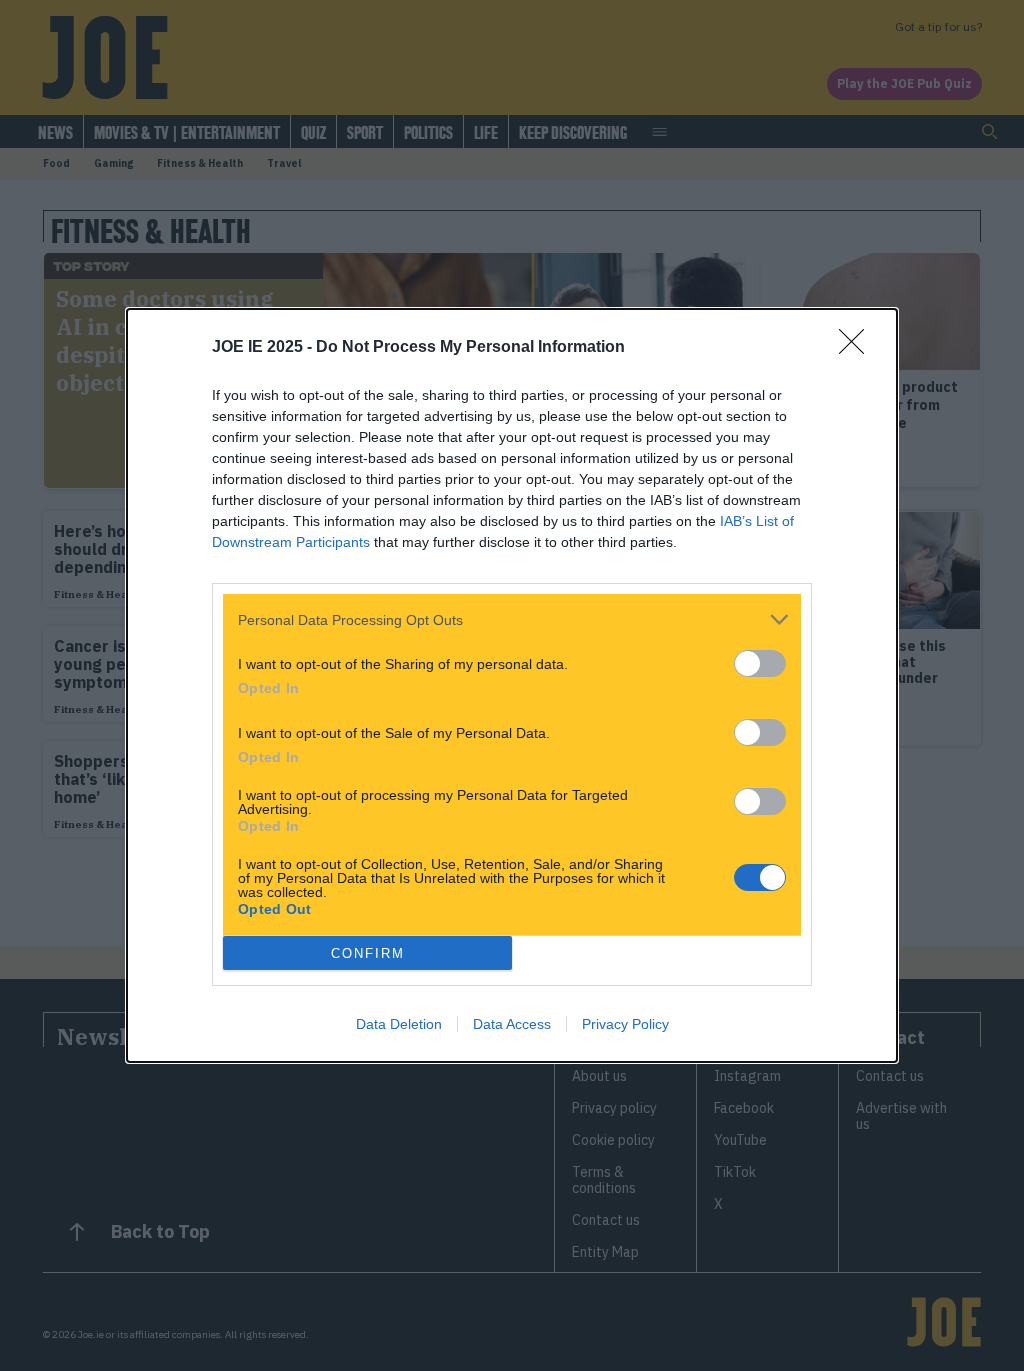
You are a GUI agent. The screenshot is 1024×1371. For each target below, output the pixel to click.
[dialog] (512, 685)
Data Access (512, 1024)
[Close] (858, 348)
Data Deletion (399, 1024)
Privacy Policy (625, 1024)
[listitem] (512, 619)
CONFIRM (368, 953)
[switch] (760, 663)
